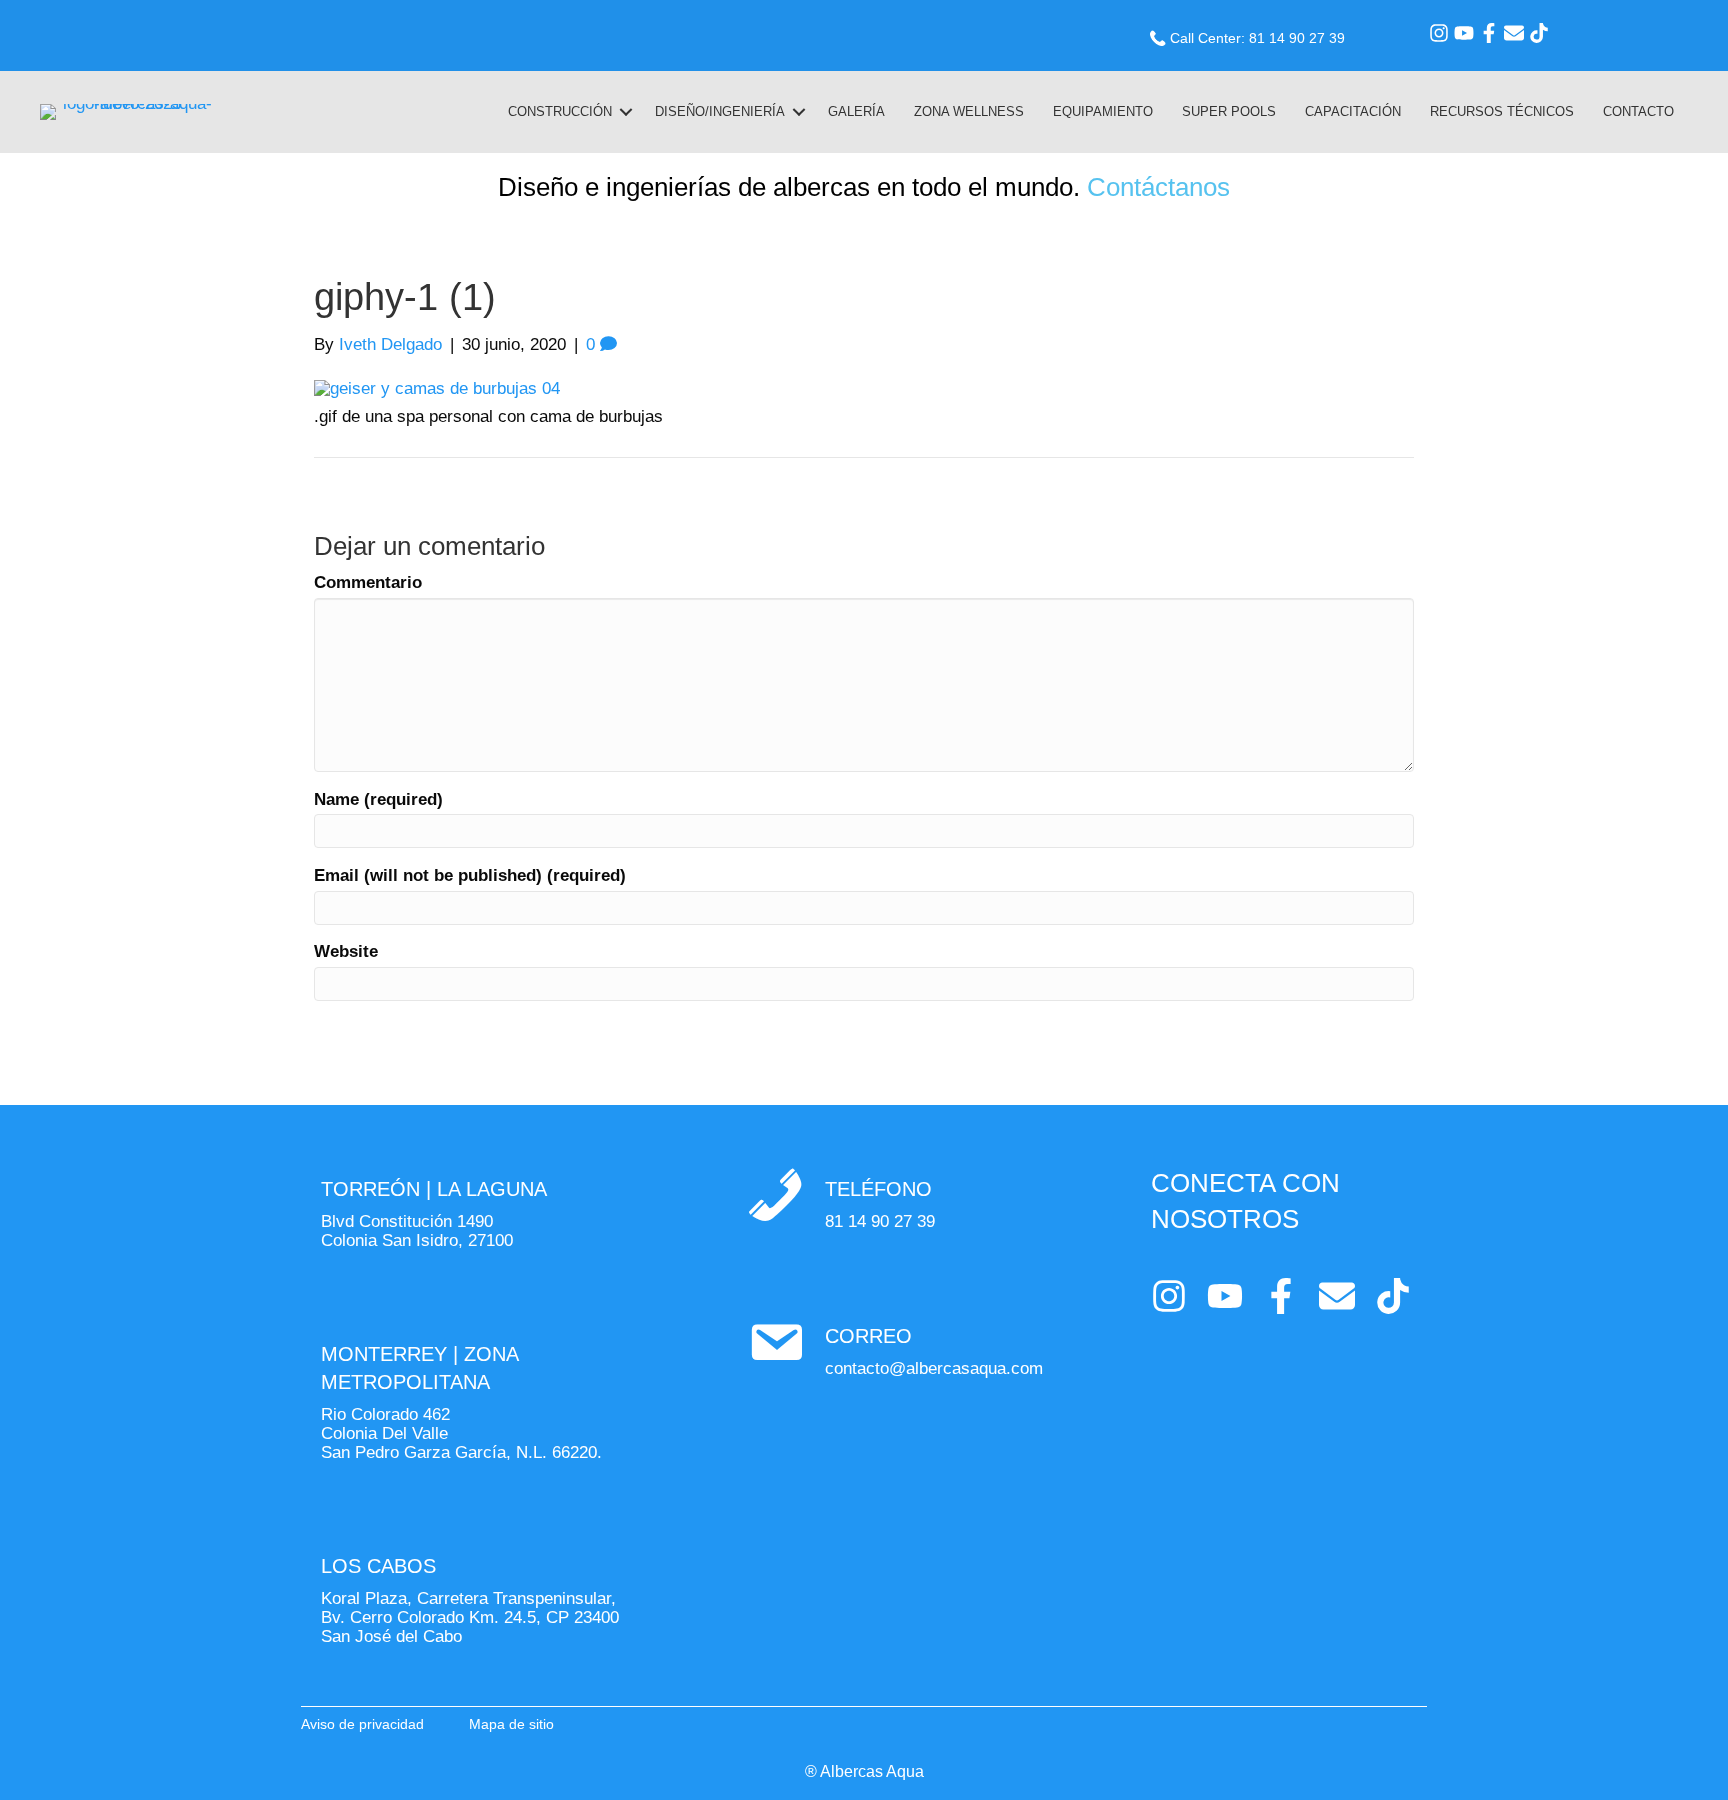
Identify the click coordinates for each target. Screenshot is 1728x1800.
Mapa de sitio (511, 1724)
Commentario (368, 583)
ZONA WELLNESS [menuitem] (969, 111)
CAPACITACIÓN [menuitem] (1353, 111)
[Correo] (1514, 33)
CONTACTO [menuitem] (1638, 111)
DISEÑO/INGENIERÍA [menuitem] (720, 111)
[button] (626, 112)
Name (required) (378, 800)
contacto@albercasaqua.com (934, 1368)
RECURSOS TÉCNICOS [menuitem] (1502, 111)
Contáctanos (1158, 187)
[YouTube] (1464, 33)
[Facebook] (1489, 33)
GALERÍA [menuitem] (856, 111)
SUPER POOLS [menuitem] (1229, 111)
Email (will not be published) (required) (470, 876)
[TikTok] (1539, 33)
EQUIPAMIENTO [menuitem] (1103, 111)
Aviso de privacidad (362, 1724)
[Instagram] (1439, 33)
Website (346, 952)
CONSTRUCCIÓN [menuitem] (560, 111)
